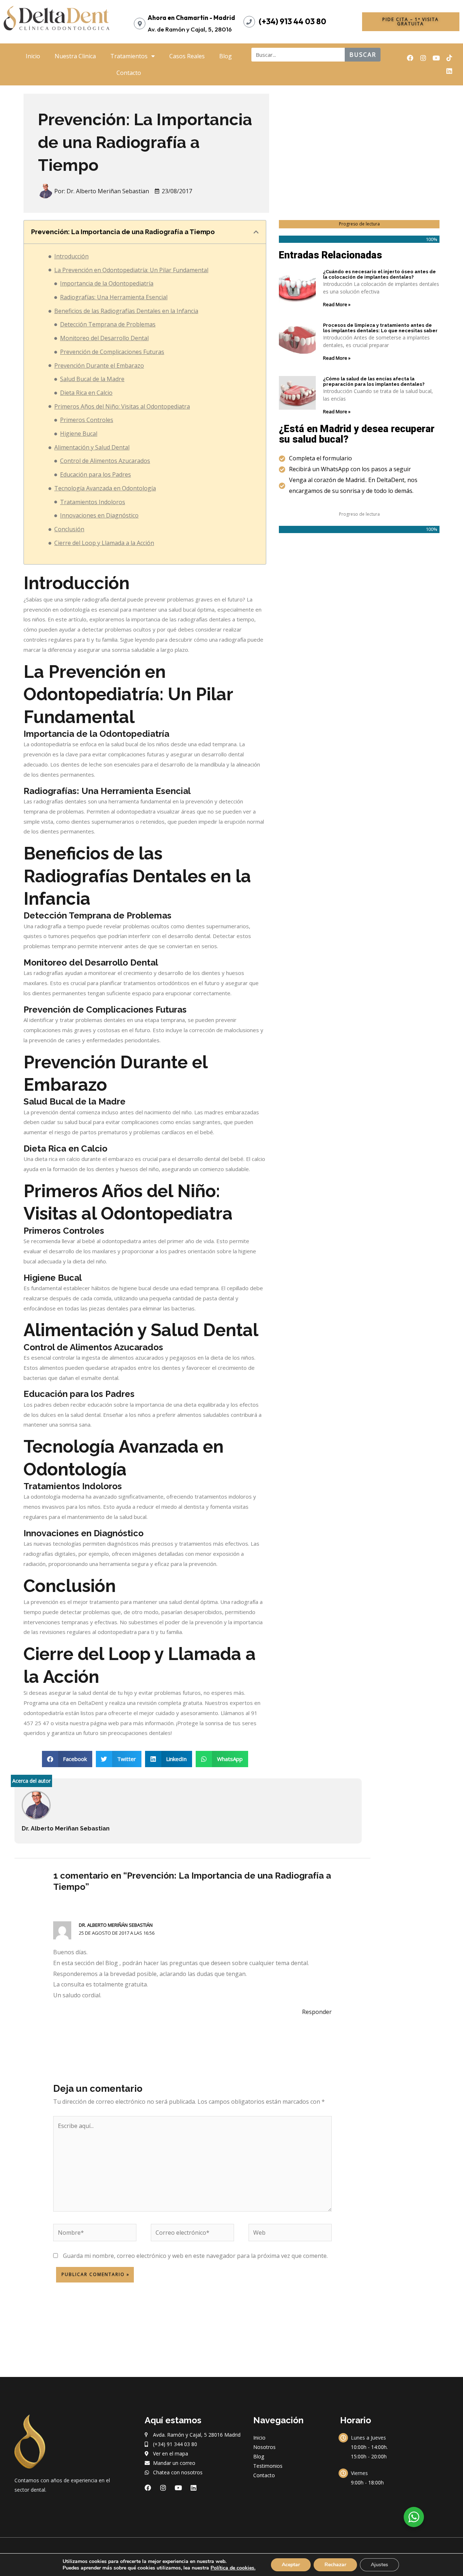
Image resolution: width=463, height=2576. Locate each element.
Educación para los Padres (95, 474)
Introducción (71, 256)
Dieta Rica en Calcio (86, 393)
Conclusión (69, 529)
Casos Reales (187, 56)
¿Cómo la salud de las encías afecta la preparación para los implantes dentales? (374, 382)
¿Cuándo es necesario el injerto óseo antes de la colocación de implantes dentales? (379, 275)
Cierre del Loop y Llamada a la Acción (104, 543)
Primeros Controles (87, 420)
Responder (317, 2012)
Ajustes (379, 2565)
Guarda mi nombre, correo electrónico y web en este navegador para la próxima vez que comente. (195, 2256)
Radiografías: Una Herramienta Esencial (114, 297)
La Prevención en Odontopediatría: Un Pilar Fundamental (131, 270)
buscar (363, 55)
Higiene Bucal (79, 434)
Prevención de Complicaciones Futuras (112, 352)
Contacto (129, 73)
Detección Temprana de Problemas (108, 324)
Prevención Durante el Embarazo (99, 366)
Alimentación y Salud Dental (92, 447)
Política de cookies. (233, 2568)
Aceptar (291, 2565)
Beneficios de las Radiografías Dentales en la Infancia (126, 311)
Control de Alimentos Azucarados (105, 461)
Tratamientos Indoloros (93, 502)
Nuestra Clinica (75, 56)
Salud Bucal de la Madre (92, 379)
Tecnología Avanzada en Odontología (105, 488)
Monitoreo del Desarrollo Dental (104, 338)
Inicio (33, 56)
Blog (226, 56)
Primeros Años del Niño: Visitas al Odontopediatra (122, 406)
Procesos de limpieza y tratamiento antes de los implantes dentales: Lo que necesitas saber (380, 328)
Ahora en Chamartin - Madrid (191, 18)
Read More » (337, 304)
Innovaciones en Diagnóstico (99, 515)
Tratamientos (129, 56)
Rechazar (335, 2565)
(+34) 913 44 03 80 (292, 21)
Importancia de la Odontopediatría (107, 283)
